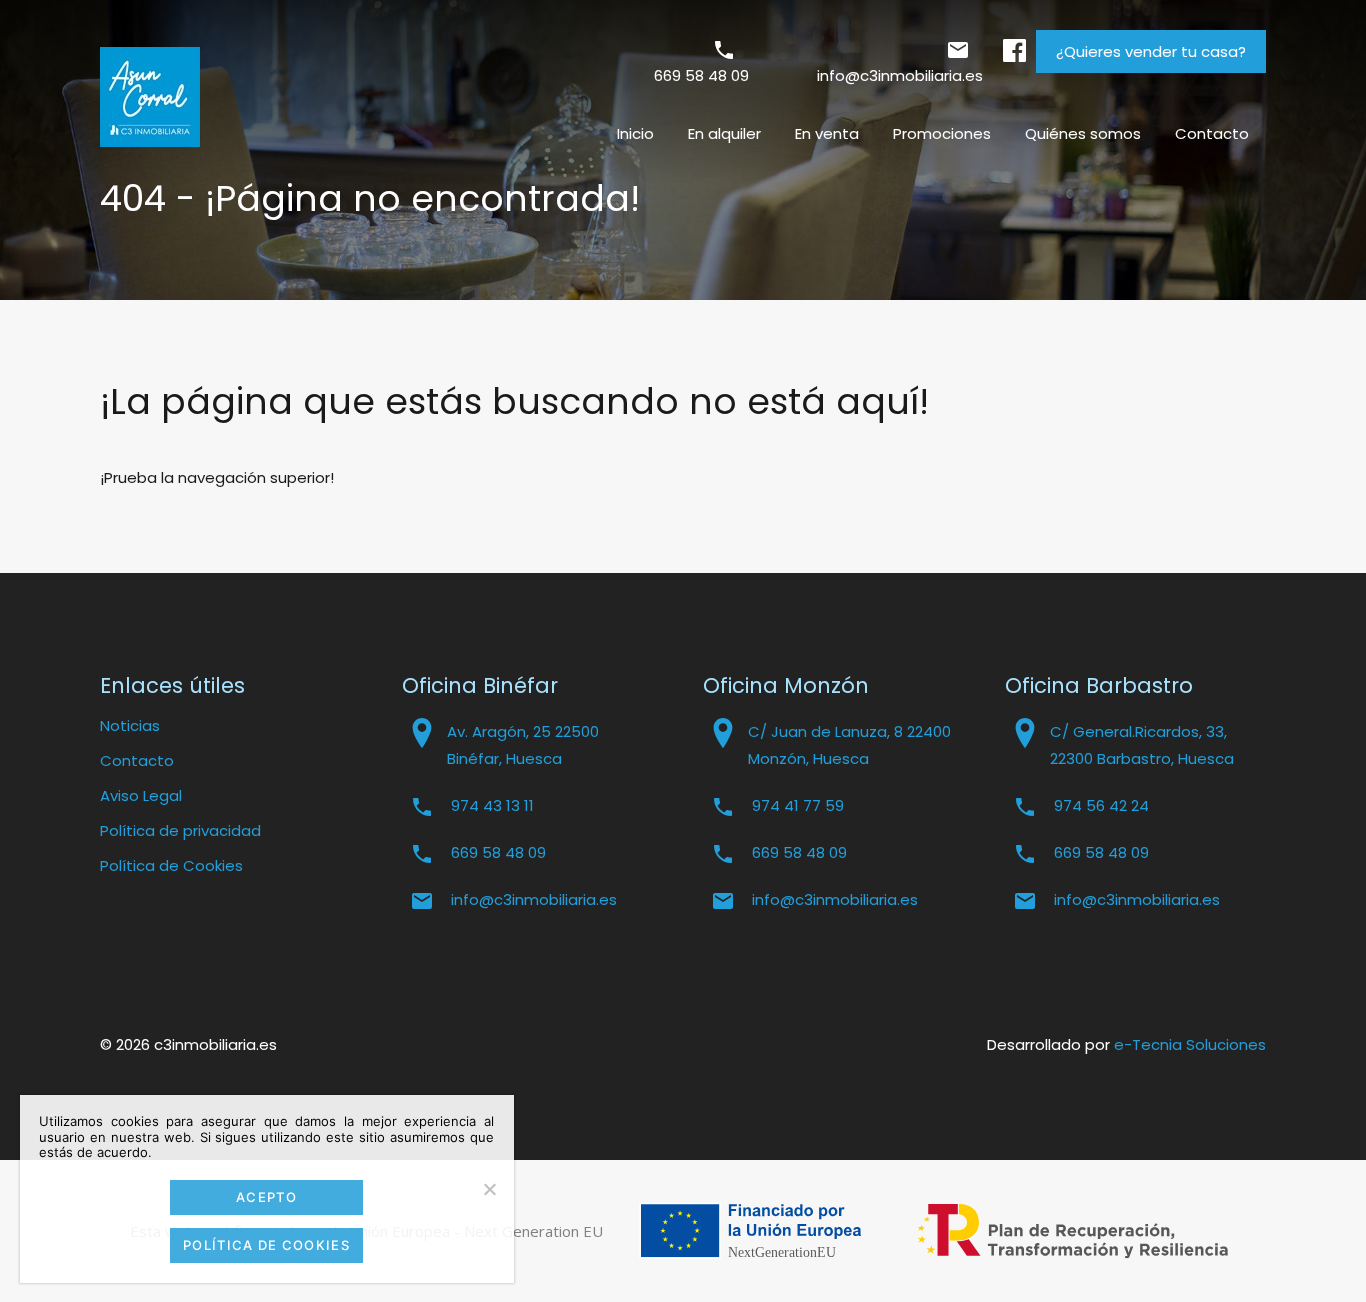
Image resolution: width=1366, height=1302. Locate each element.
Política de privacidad (180, 830)
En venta (827, 133)
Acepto (266, 1197)
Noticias (130, 725)
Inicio (635, 133)
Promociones (942, 133)
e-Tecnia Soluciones (1190, 1044)
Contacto (1212, 133)
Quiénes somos (1083, 133)
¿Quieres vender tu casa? (1151, 51)
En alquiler (724, 133)
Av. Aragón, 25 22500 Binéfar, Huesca (523, 745)
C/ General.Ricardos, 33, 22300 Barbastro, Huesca (1142, 745)
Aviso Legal (141, 795)
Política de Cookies (171, 865)
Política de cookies (266, 1245)
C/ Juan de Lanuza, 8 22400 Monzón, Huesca (849, 745)
